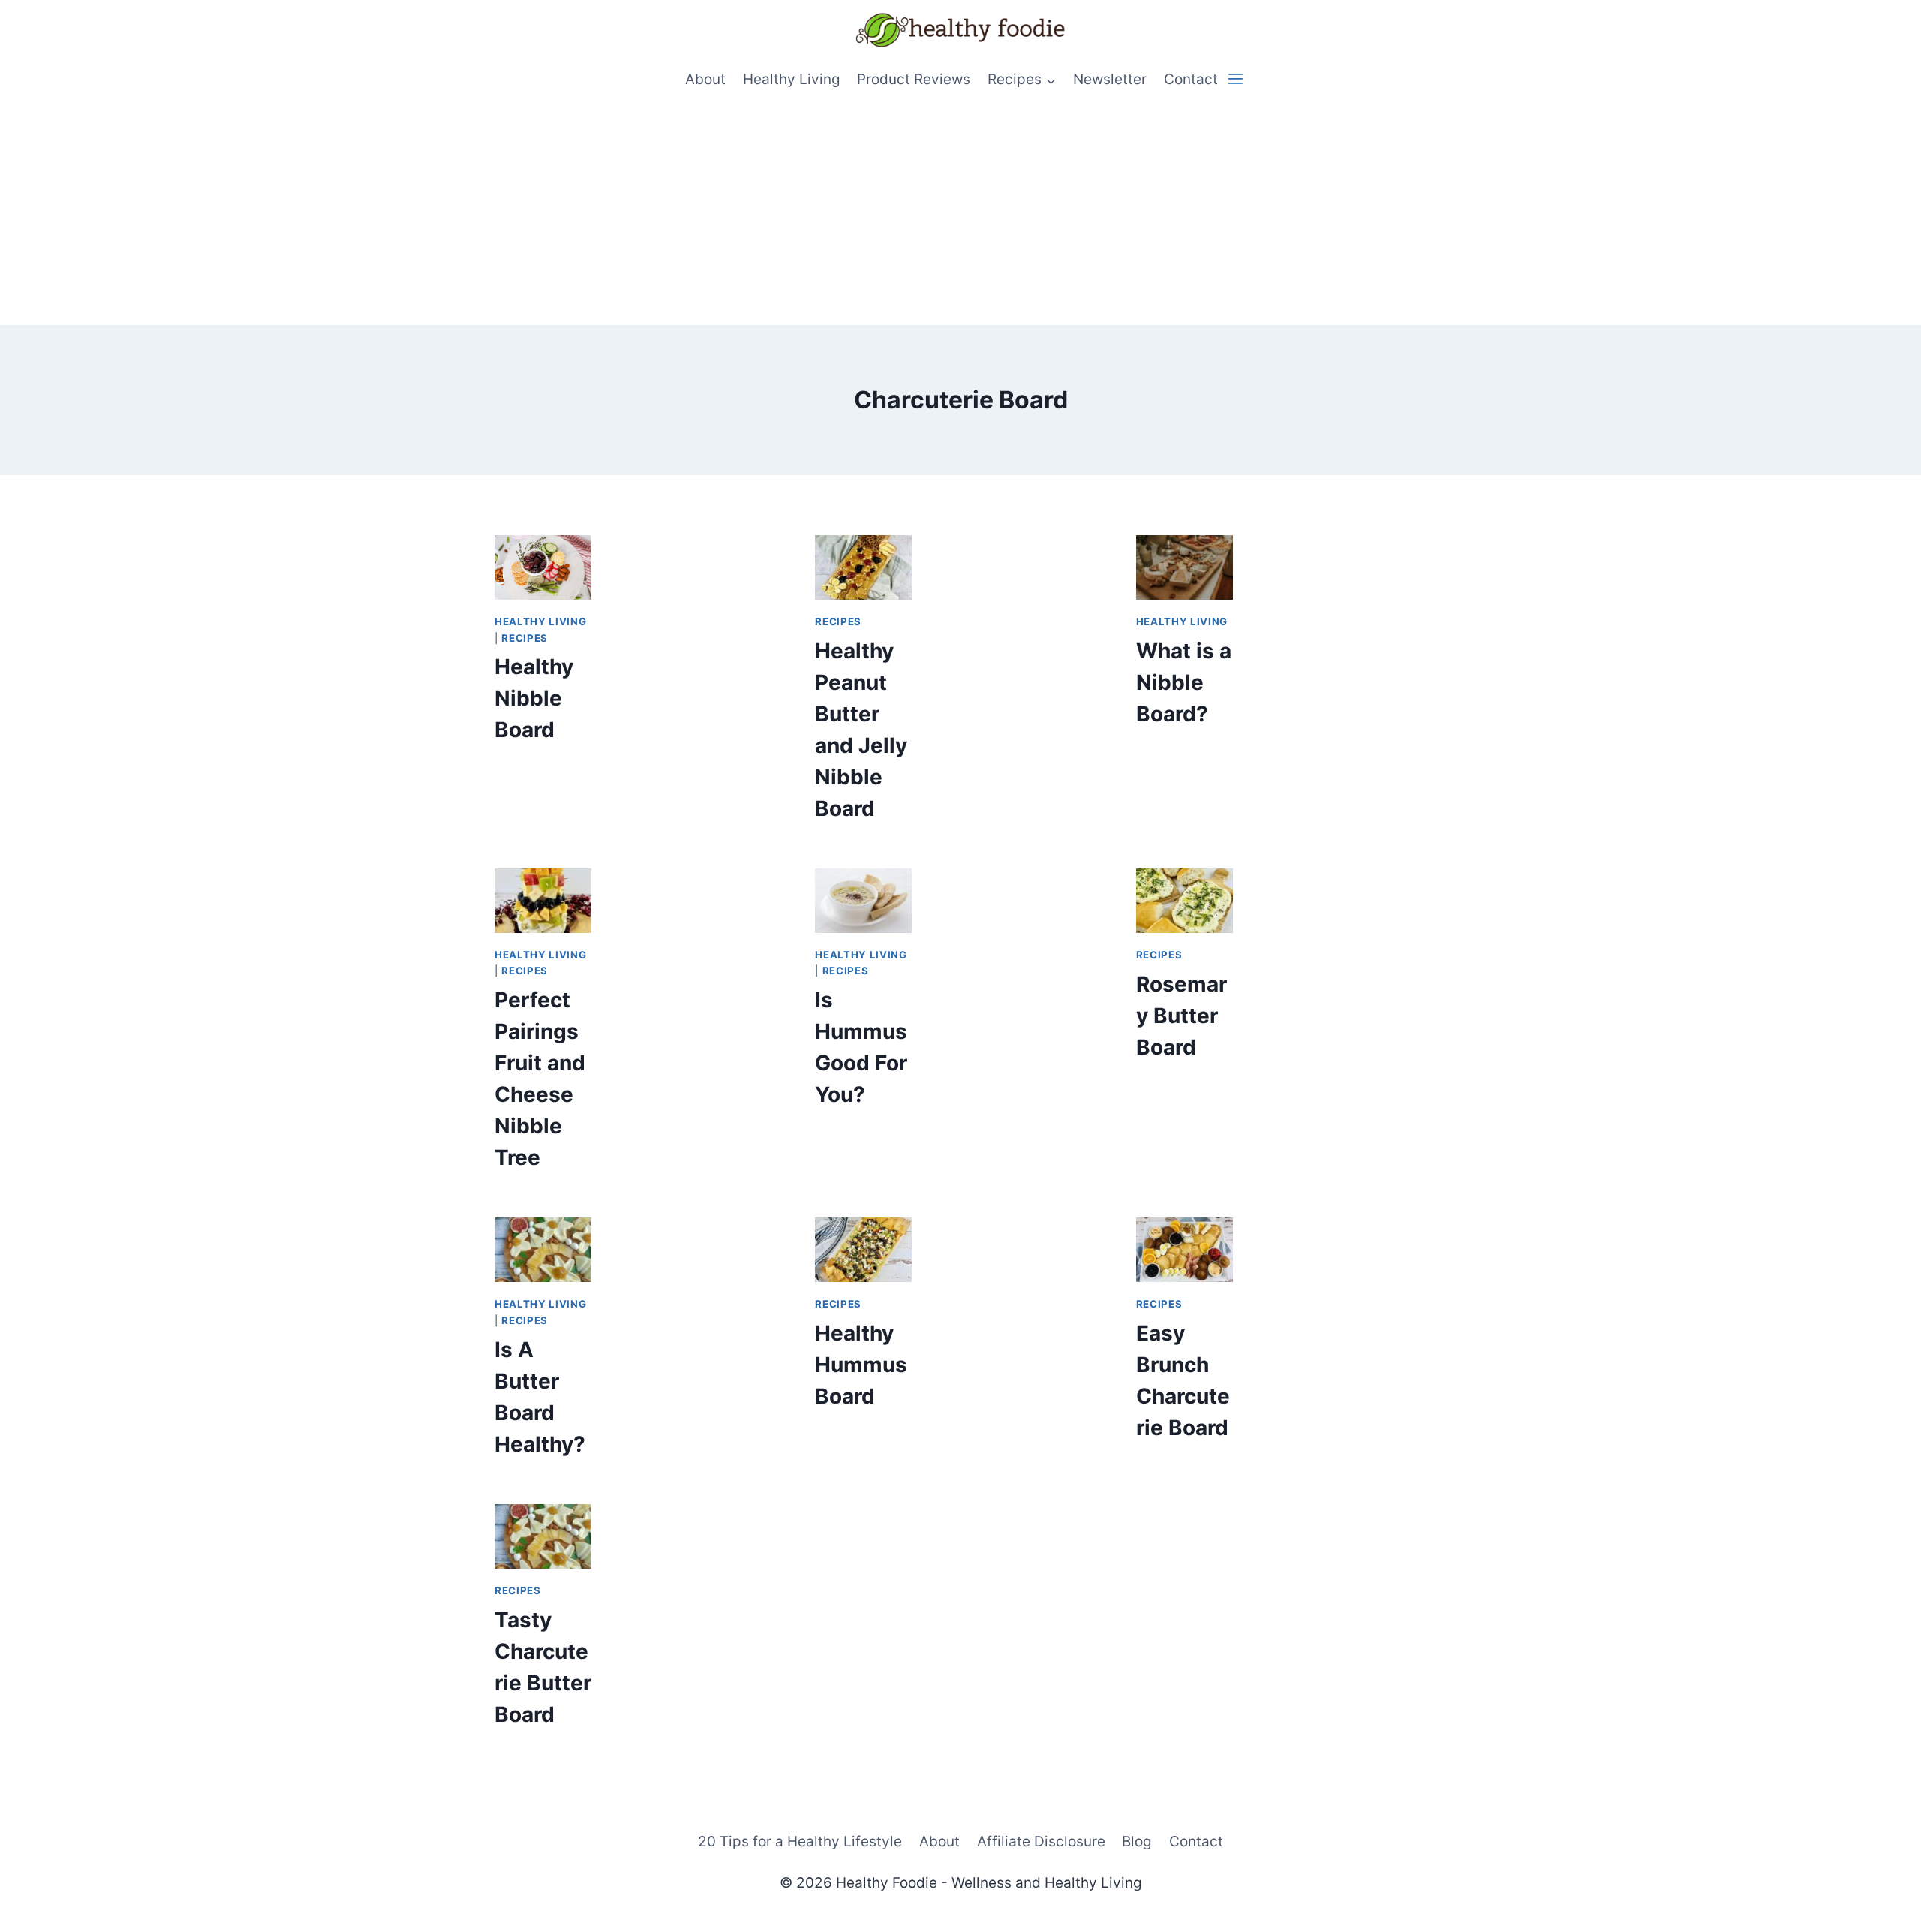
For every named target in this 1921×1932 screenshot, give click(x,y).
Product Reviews (914, 79)
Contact (1191, 79)
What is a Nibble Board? (1184, 682)
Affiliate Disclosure (1041, 1842)
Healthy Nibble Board (534, 698)
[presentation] (543, 567)
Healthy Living (792, 79)
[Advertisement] (960, 212)
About (705, 79)
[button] (1235, 79)
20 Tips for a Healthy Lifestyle (800, 1842)
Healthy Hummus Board (861, 1365)
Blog (1137, 1842)
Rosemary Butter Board (1181, 1016)
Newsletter (1110, 79)
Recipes (525, 638)
